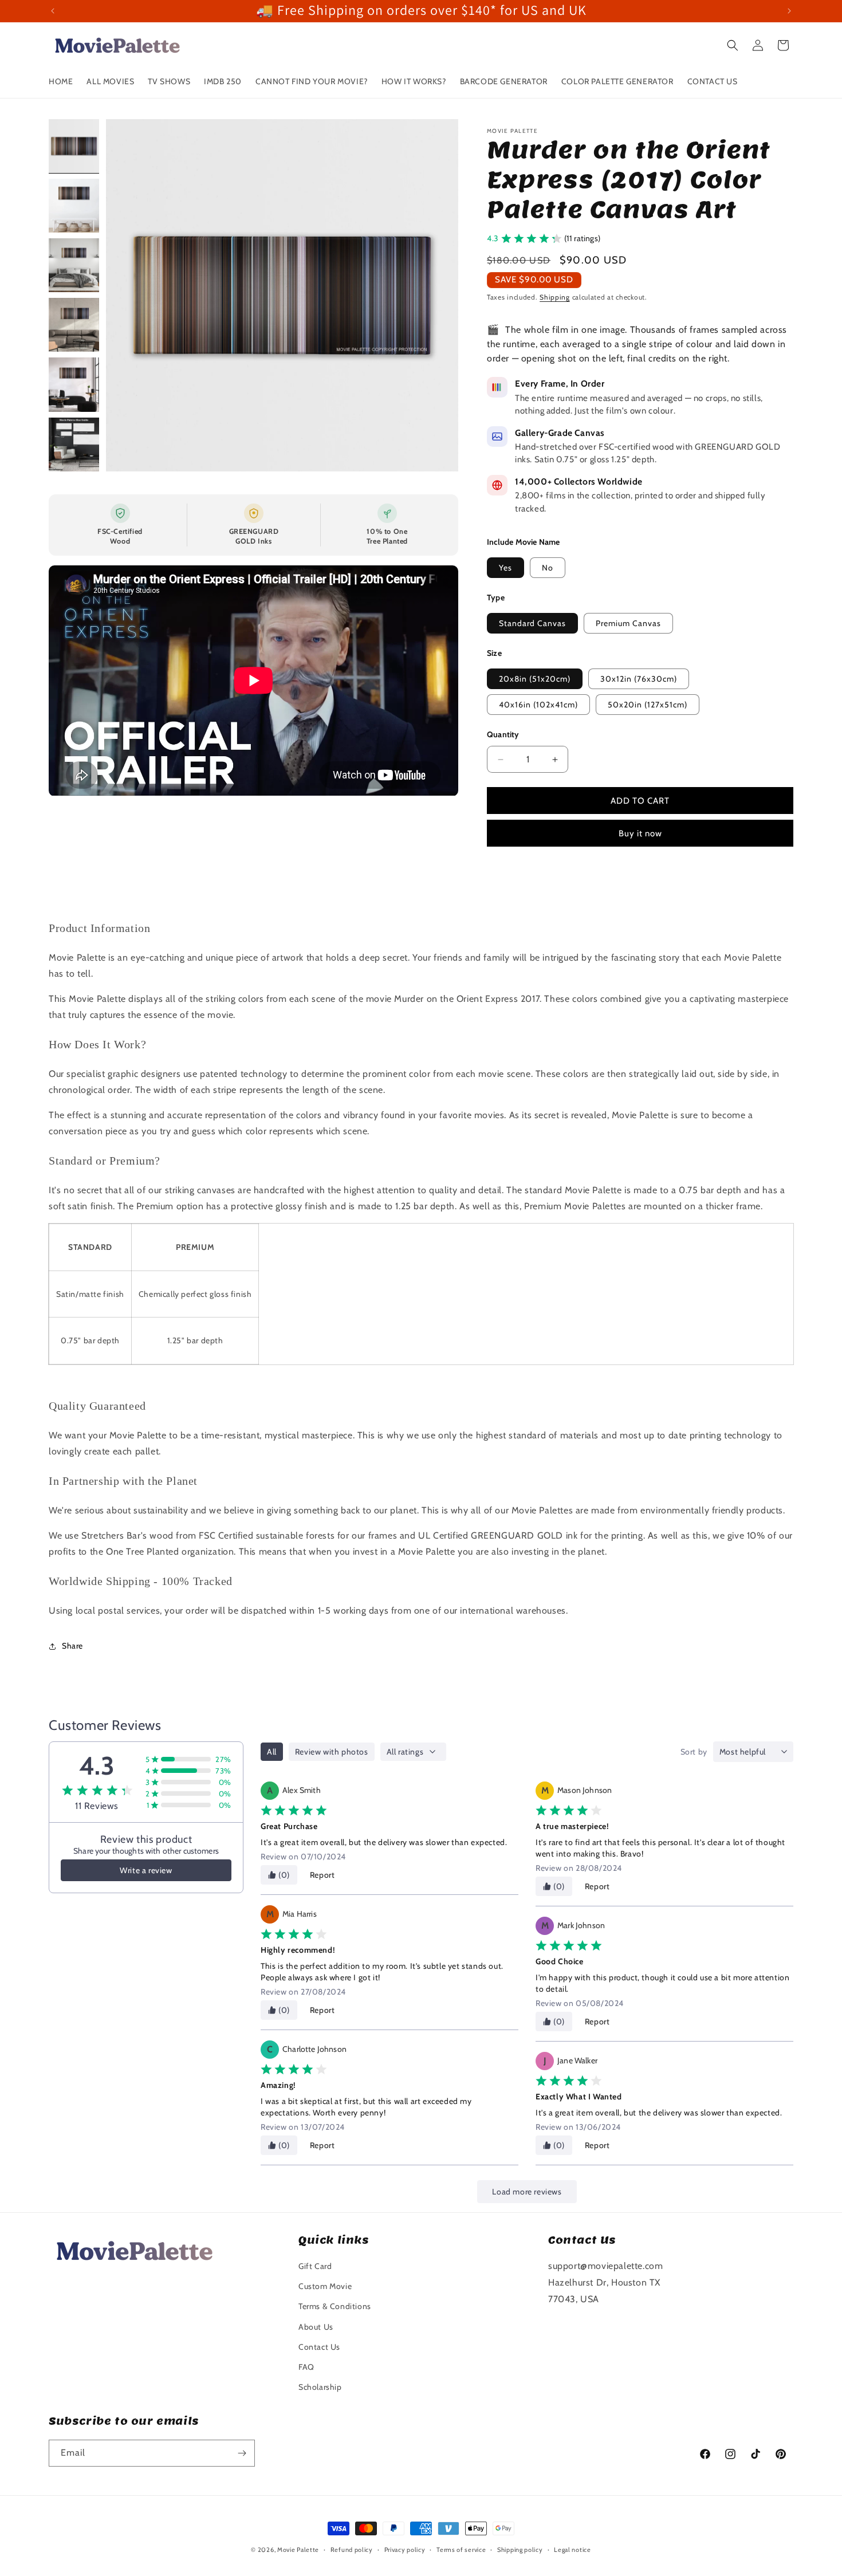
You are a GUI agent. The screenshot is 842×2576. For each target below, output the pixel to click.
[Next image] (438, 295)
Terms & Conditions (335, 2306)
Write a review (146, 1870)
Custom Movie (325, 2286)
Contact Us (319, 2347)
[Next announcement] (789, 11)
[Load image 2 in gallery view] (74, 206)
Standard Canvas (532, 623)
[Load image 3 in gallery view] (74, 265)
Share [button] (72, 1646)
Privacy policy (405, 2550)
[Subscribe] (242, 2453)
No (548, 568)
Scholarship (320, 2387)
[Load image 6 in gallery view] (74, 445)
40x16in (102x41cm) (538, 705)
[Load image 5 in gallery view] (74, 384)
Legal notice (572, 2550)
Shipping (555, 297)
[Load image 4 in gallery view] (74, 325)
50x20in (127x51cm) (648, 705)
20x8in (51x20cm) (535, 679)
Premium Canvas (628, 623)
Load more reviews (527, 2192)
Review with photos (332, 1752)
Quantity (503, 734)
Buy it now (640, 833)
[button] (733, 45)
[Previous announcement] (53, 11)
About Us (316, 2327)
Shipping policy (520, 2550)
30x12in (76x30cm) (639, 679)
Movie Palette (298, 2550)
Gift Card (315, 2266)
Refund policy (352, 2550)
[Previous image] (127, 295)
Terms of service (461, 2550)
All (272, 1752)
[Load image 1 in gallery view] (74, 146)
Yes (505, 568)
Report (322, 1875)
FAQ (306, 2367)
